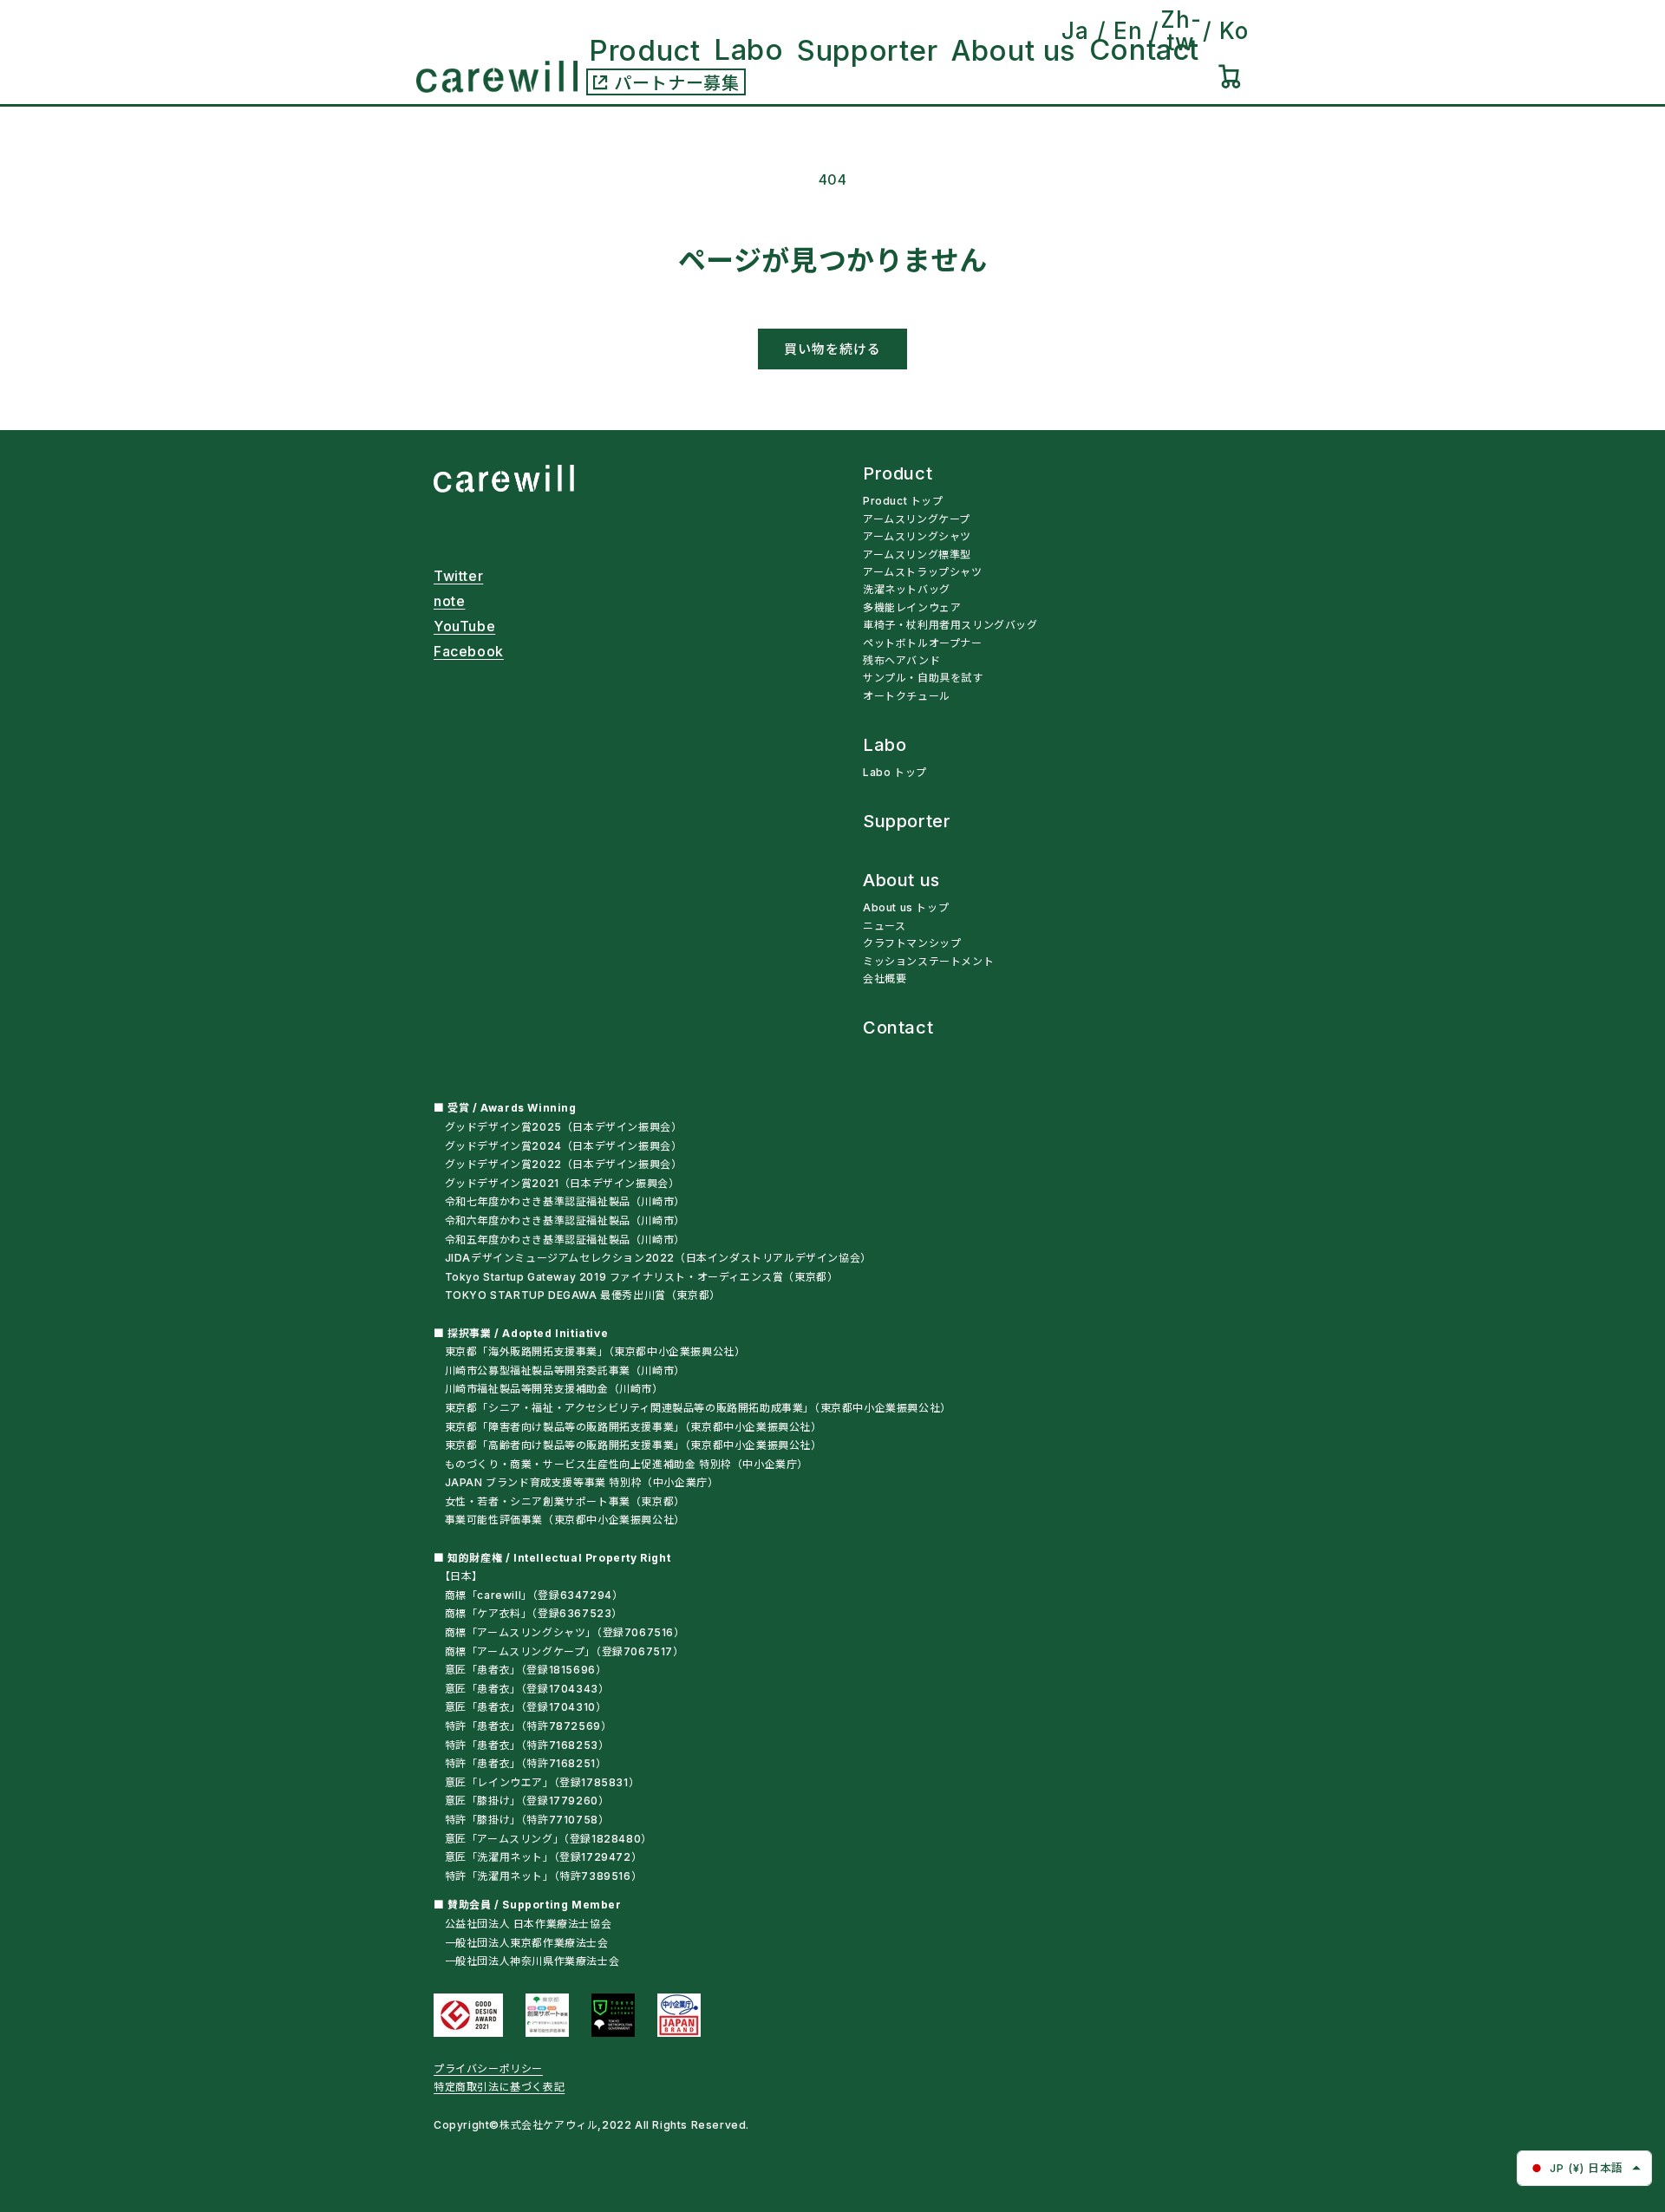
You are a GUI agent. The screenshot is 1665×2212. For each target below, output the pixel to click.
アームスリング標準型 (917, 555)
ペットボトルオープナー (923, 643)
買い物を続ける (832, 349)
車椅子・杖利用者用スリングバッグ (950, 625)
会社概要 (885, 979)
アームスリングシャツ (917, 536)
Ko (1234, 31)
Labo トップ (895, 772)
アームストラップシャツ (923, 572)
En (1128, 31)
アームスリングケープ (917, 519)
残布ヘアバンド (901, 660)
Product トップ (903, 501)
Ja (1075, 31)
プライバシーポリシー (488, 2068)
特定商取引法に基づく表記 (499, 2087)
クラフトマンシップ (912, 943)
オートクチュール (907, 696)
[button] (1230, 76)
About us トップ (906, 907)
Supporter (907, 822)
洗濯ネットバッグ (907, 589)
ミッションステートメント (928, 961)
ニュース (884, 926)
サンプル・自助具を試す (923, 678)
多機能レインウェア (912, 607)
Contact (898, 1028)
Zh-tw (1181, 31)
